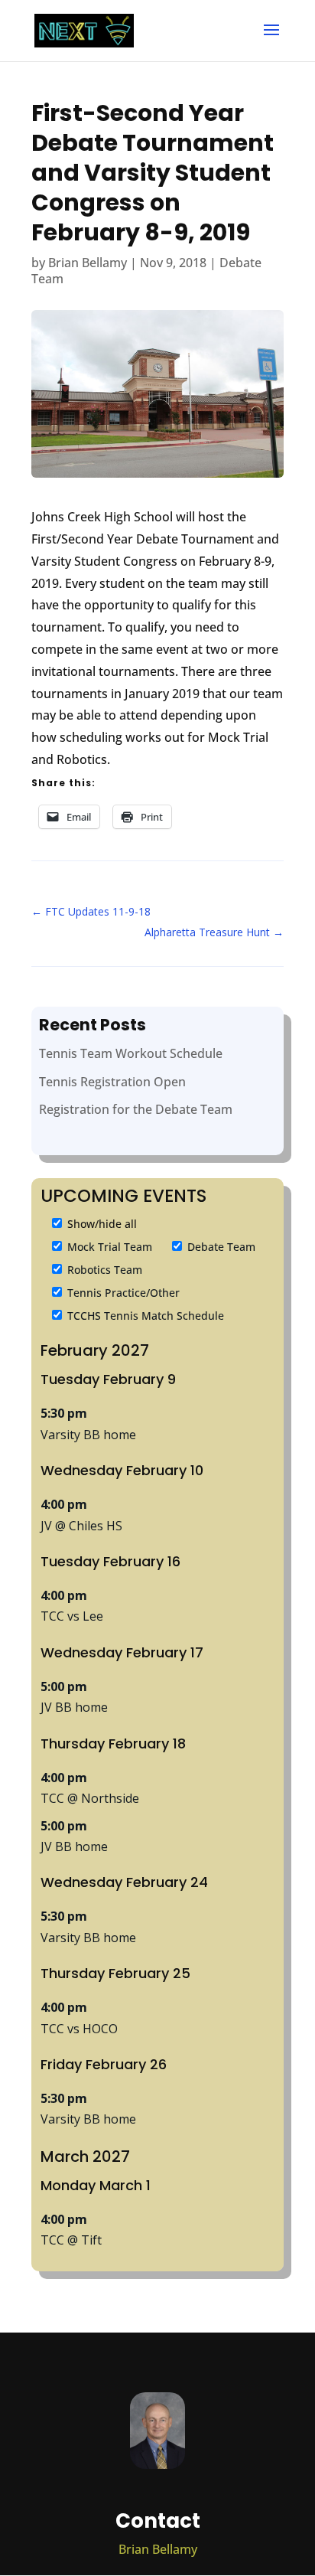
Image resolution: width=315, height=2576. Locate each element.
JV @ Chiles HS (81, 1526)
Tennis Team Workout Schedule (131, 1053)
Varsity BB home (88, 1435)
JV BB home (74, 1707)
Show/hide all (101, 1224)
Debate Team (220, 1247)
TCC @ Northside (90, 1798)
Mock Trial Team (108, 1247)
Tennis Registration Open (112, 1082)
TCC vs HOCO (79, 2029)
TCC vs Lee (72, 1616)
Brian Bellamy (88, 263)
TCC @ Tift (71, 2240)
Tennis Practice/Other (122, 1293)
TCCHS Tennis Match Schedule (144, 1316)
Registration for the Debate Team (136, 1109)
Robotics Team (103, 1270)
